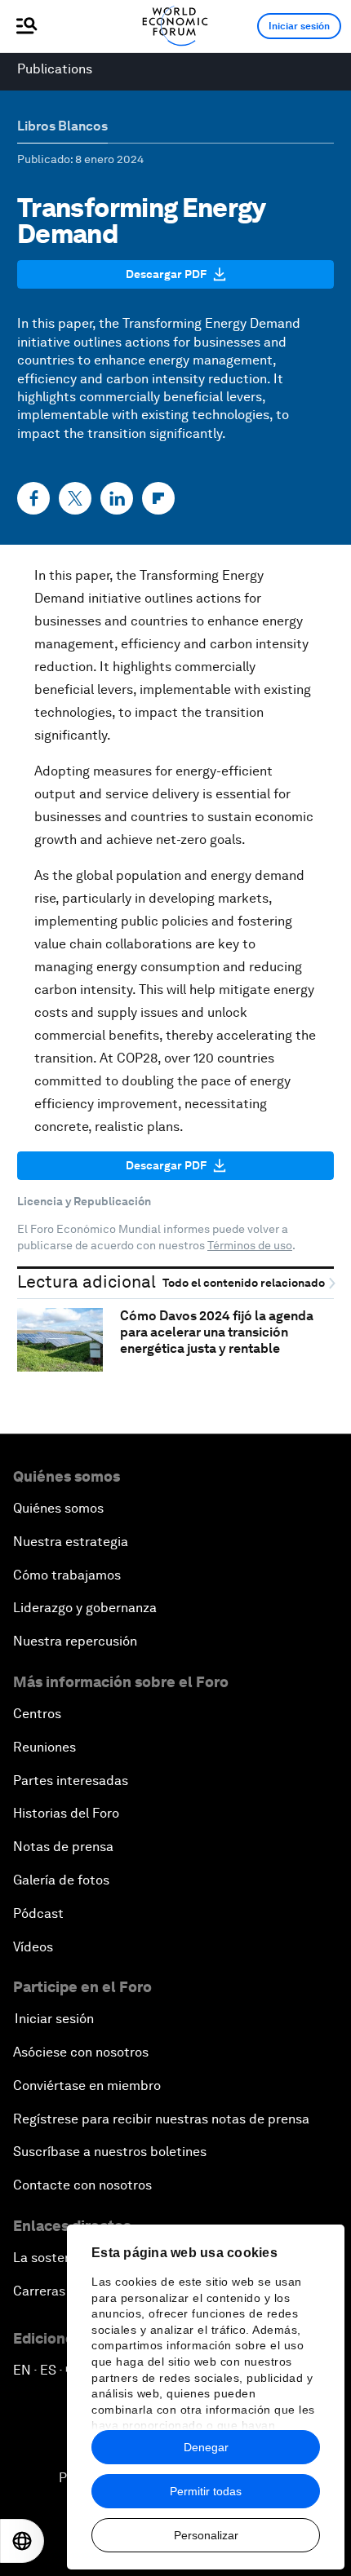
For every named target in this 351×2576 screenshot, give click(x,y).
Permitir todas (206, 2491)
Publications (55, 69)
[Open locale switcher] (22, 2541)
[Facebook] (33, 498)
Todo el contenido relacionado (245, 1283)
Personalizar (206, 2535)
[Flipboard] (158, 498)
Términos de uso (250, 1245)
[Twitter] (75, 498)
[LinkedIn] (117, 498)
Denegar (206, 2447)
